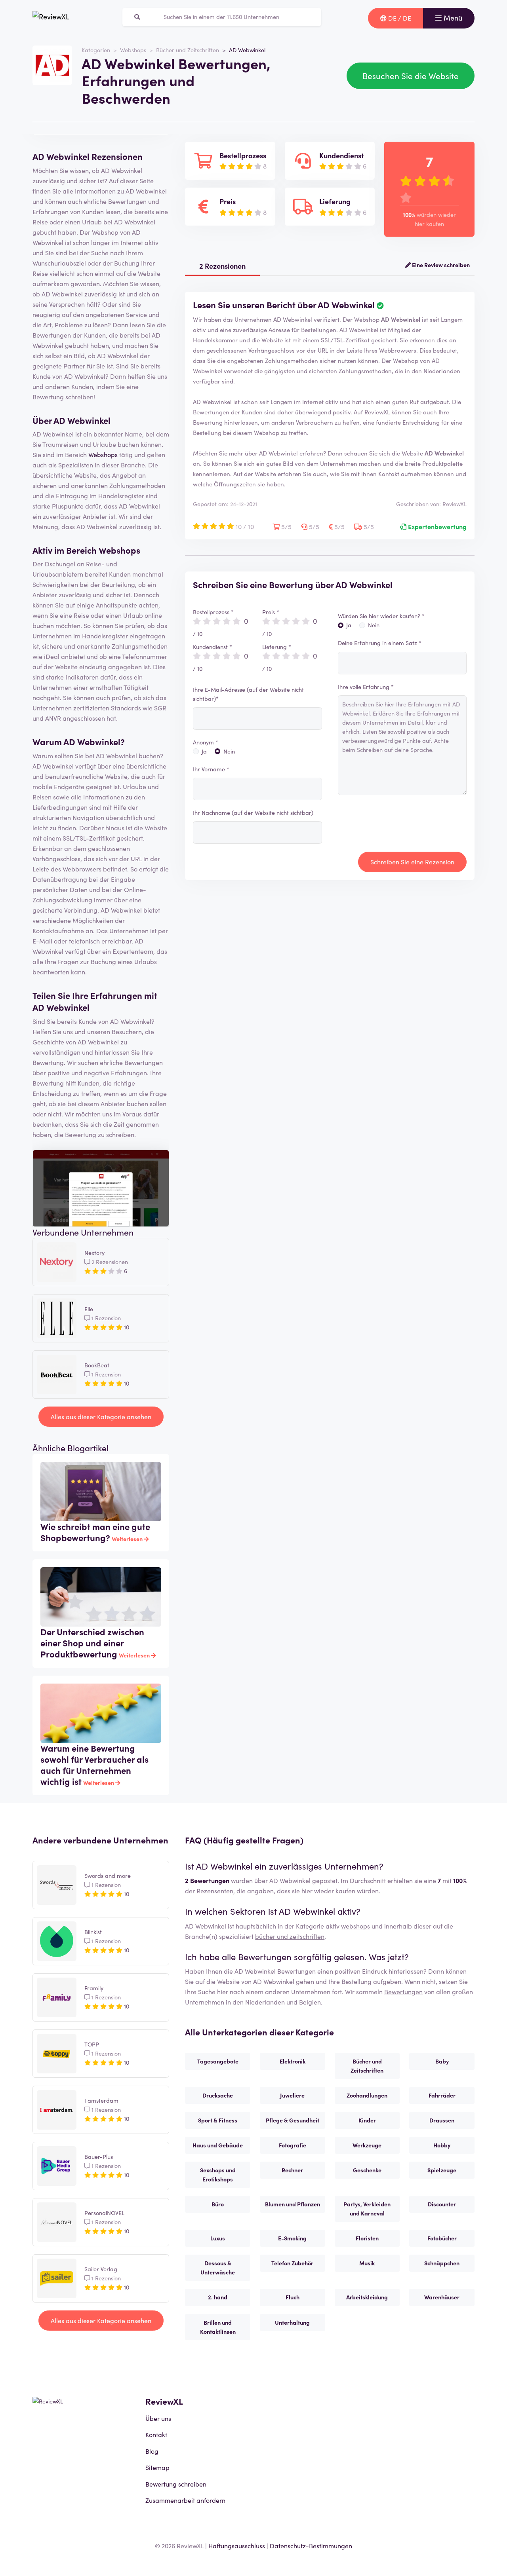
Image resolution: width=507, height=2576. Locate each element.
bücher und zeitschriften (290, 1936)
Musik (367, 2263)
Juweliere (292, 2095)
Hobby (442, 2145)
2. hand (218, 2297)
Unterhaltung (292, 2322)
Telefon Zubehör (292, 2263)
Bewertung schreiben (176, 2484)
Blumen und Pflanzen (293, 2204)
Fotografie (293, 2145)
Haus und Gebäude (218, 2145)
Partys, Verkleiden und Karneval (367, 2209)
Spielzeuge (442, 2170)
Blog (152, 2451)
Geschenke (367, 2170)
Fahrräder (442, 2095)
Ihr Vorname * (211, 769)
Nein (229, 751)
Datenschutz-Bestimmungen (311, 2546)
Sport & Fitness (218, 2120)
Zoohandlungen (367, 2095)
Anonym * (206, 742)
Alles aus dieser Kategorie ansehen (101, 1416)
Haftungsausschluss (237, 2546)
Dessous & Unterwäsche (218, 2268)
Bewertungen (403, 1991)
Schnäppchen (442, 2263)
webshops (355, 1926)
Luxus (218, 2238)
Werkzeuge (367, 2145)
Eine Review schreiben (440, 265)
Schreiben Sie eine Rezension (412, 862)
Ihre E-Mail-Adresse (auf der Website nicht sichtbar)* (248, 694)
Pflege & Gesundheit (293, 2120)
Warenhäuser (442, 2297)
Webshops (133, 50)
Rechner (292, 2170)
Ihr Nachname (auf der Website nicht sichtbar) (253, 812)
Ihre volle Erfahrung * (366, 687)
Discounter (442, 2204)
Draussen (442, 2120)
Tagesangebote (218, 2061)
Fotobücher (442, 2238)
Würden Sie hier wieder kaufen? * (381, 616)
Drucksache (218, 2095)
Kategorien (96, 50)
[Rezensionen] (51, 18)
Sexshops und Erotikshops (218, 2175)
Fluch (293, 2297)
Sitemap (157, 2467)
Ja (204, 751)
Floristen (367, 2238)
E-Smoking (292, 2238)
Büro (218, 2204)
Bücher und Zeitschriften (188, 50)
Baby (442, 2061)
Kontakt (156, 2434)
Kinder (367, 2120)
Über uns (158, 2418)
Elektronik (293, 2061)
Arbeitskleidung (367, 2297)
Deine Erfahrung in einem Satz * (380, 643)
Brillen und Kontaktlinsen (218, 2327)
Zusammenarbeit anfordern (185, 2500)
